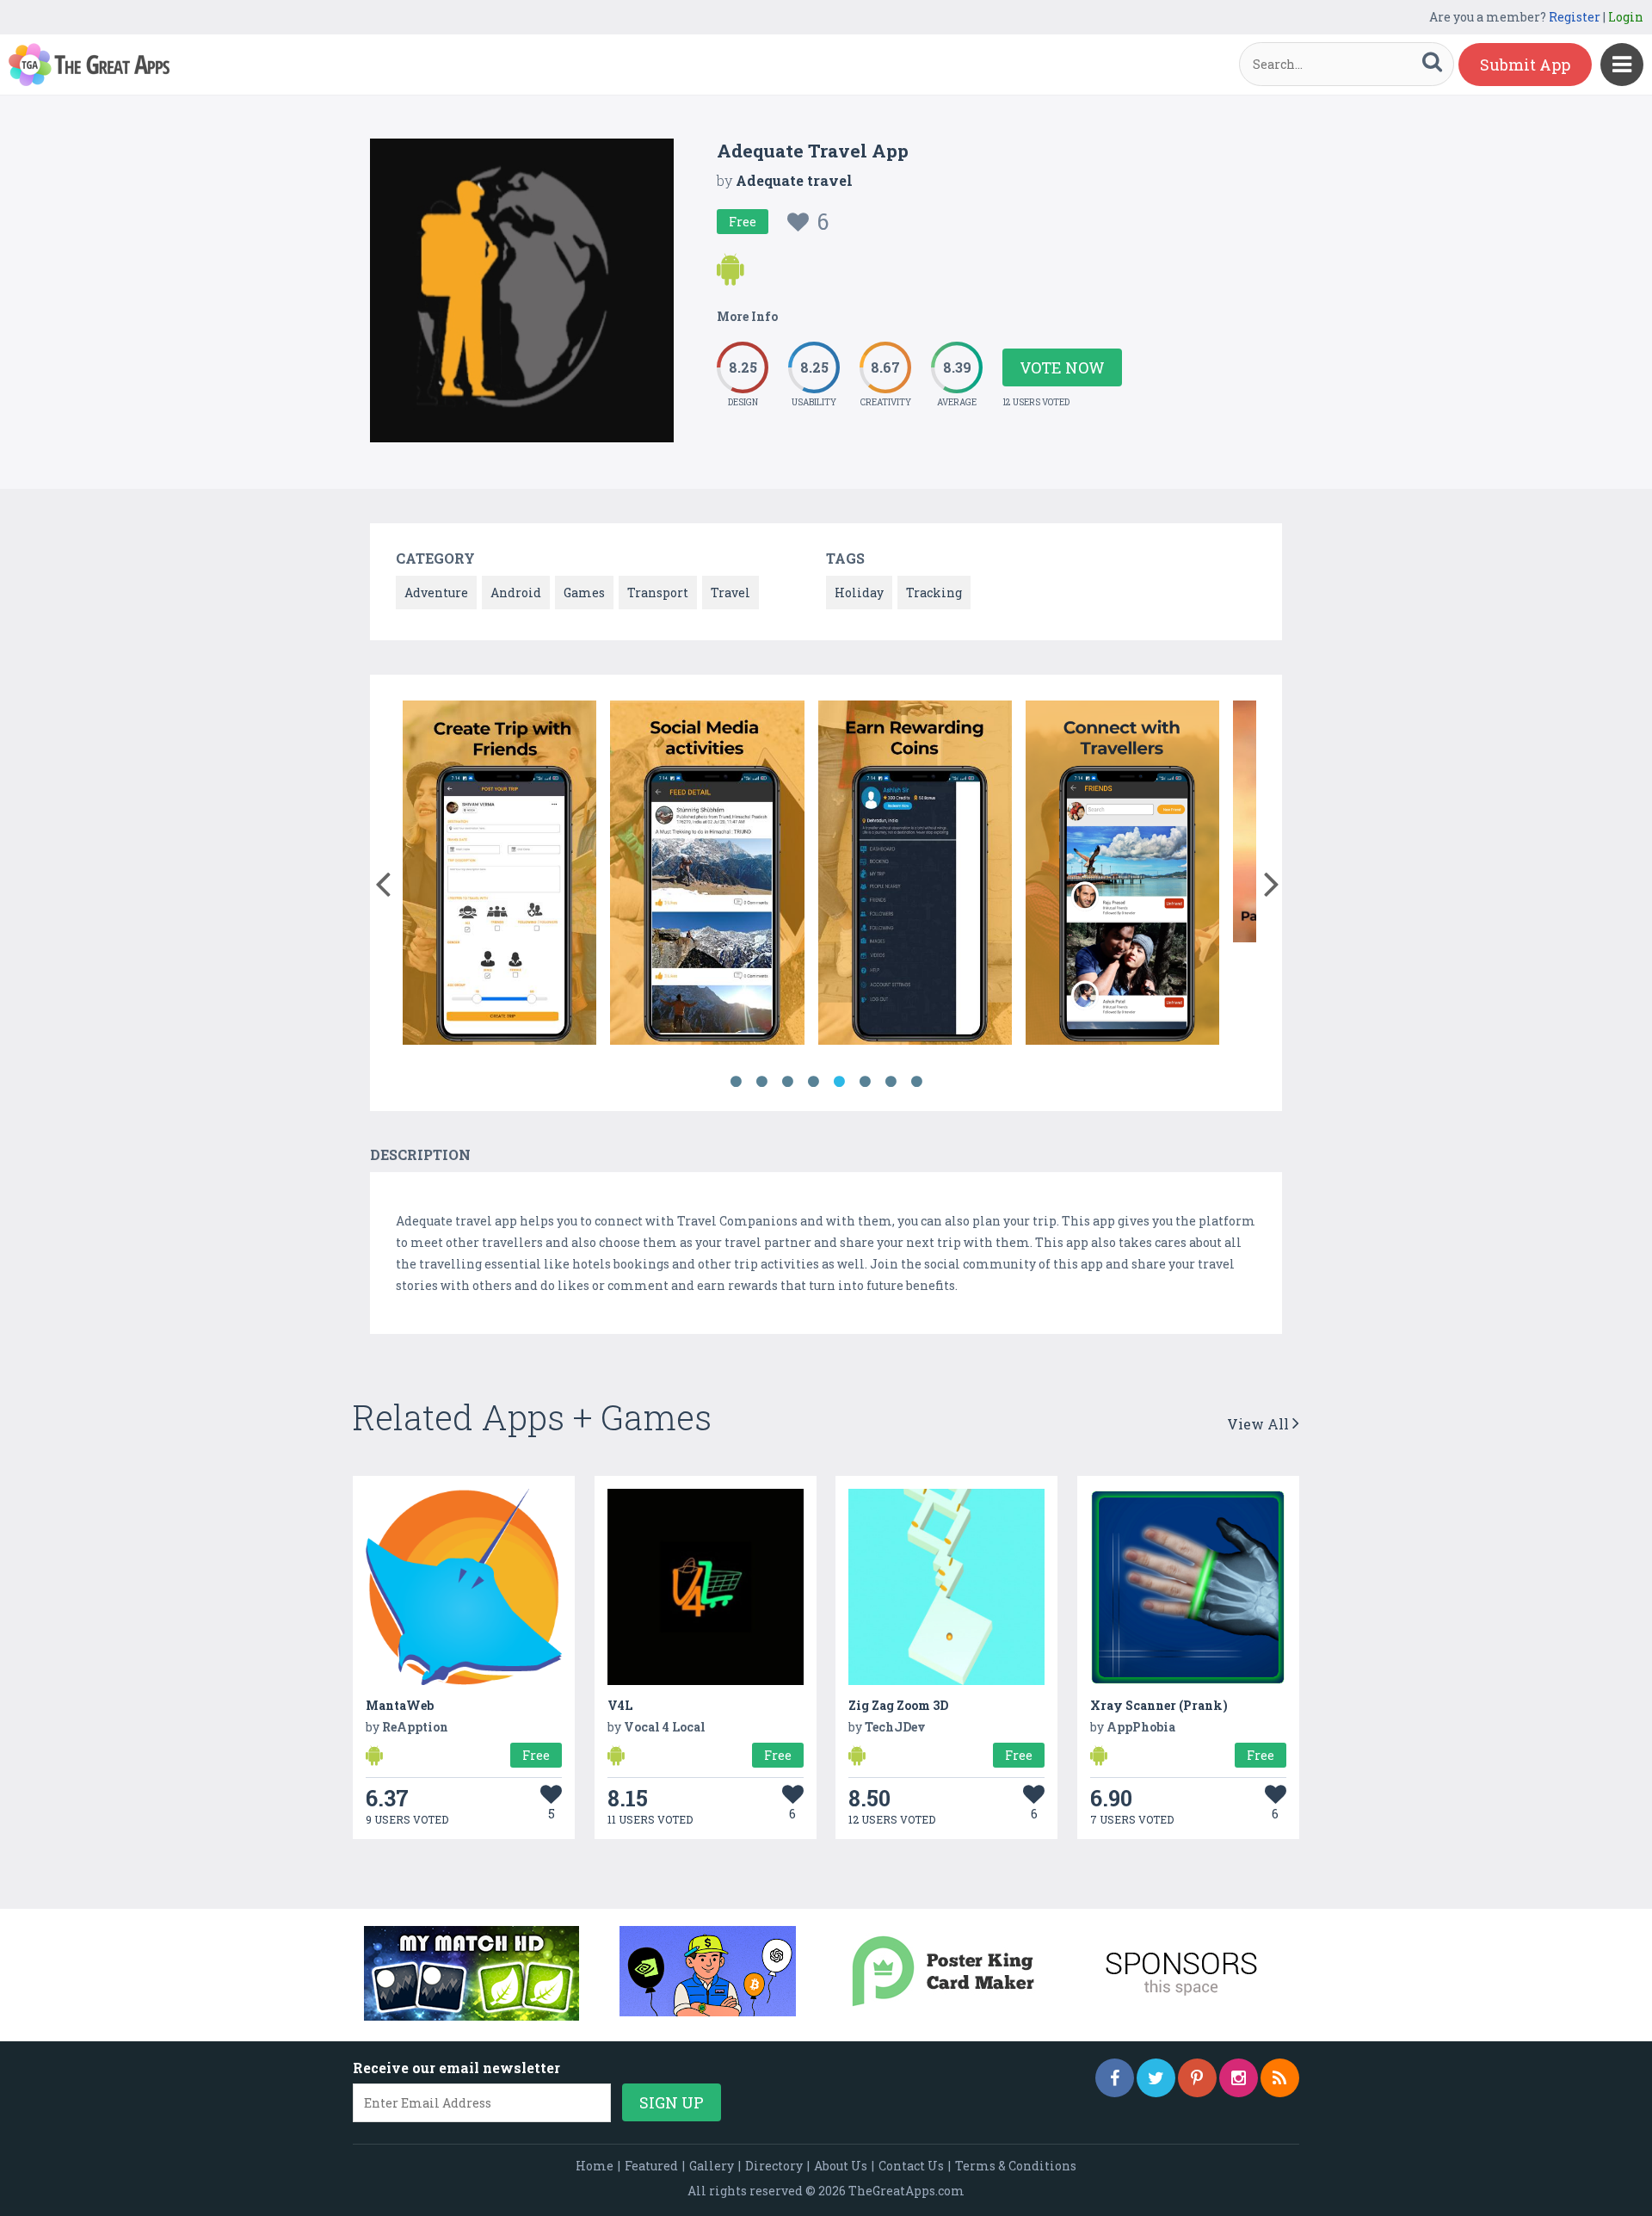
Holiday (859, 593)
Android (516, 593)
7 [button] (891, 1082)
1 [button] (736, 1082)
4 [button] (813, 1082)
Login (1626, 17)
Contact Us (911, 2166)
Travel (730, 593)
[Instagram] (1239, 2078)
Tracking (934, 593)
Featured (651, 2166)
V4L (620, 1705)
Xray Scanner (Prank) (1159, 1705)
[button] (382, 880)
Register (1575, 17)
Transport (658, 593)
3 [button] (787, 1082)
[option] (499, 876)
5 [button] (839, 1082)
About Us (841, 2166)
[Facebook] (1115, 2078)
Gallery (712, 2166)
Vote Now (1062, 367)
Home (595, 2166)
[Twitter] (1156, 2078)
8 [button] (916, 1082)
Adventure (436, 593)
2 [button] (761, 1082)
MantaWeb (400, 1705)
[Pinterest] (1197, 2078)
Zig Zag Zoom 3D (898, 1705)
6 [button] (865, 1082)
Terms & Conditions (1016, 2166)
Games (584, 593)
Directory (774, 2166)
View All (1260, 1424)
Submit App (1525, 65)
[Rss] (1280, 2078)
